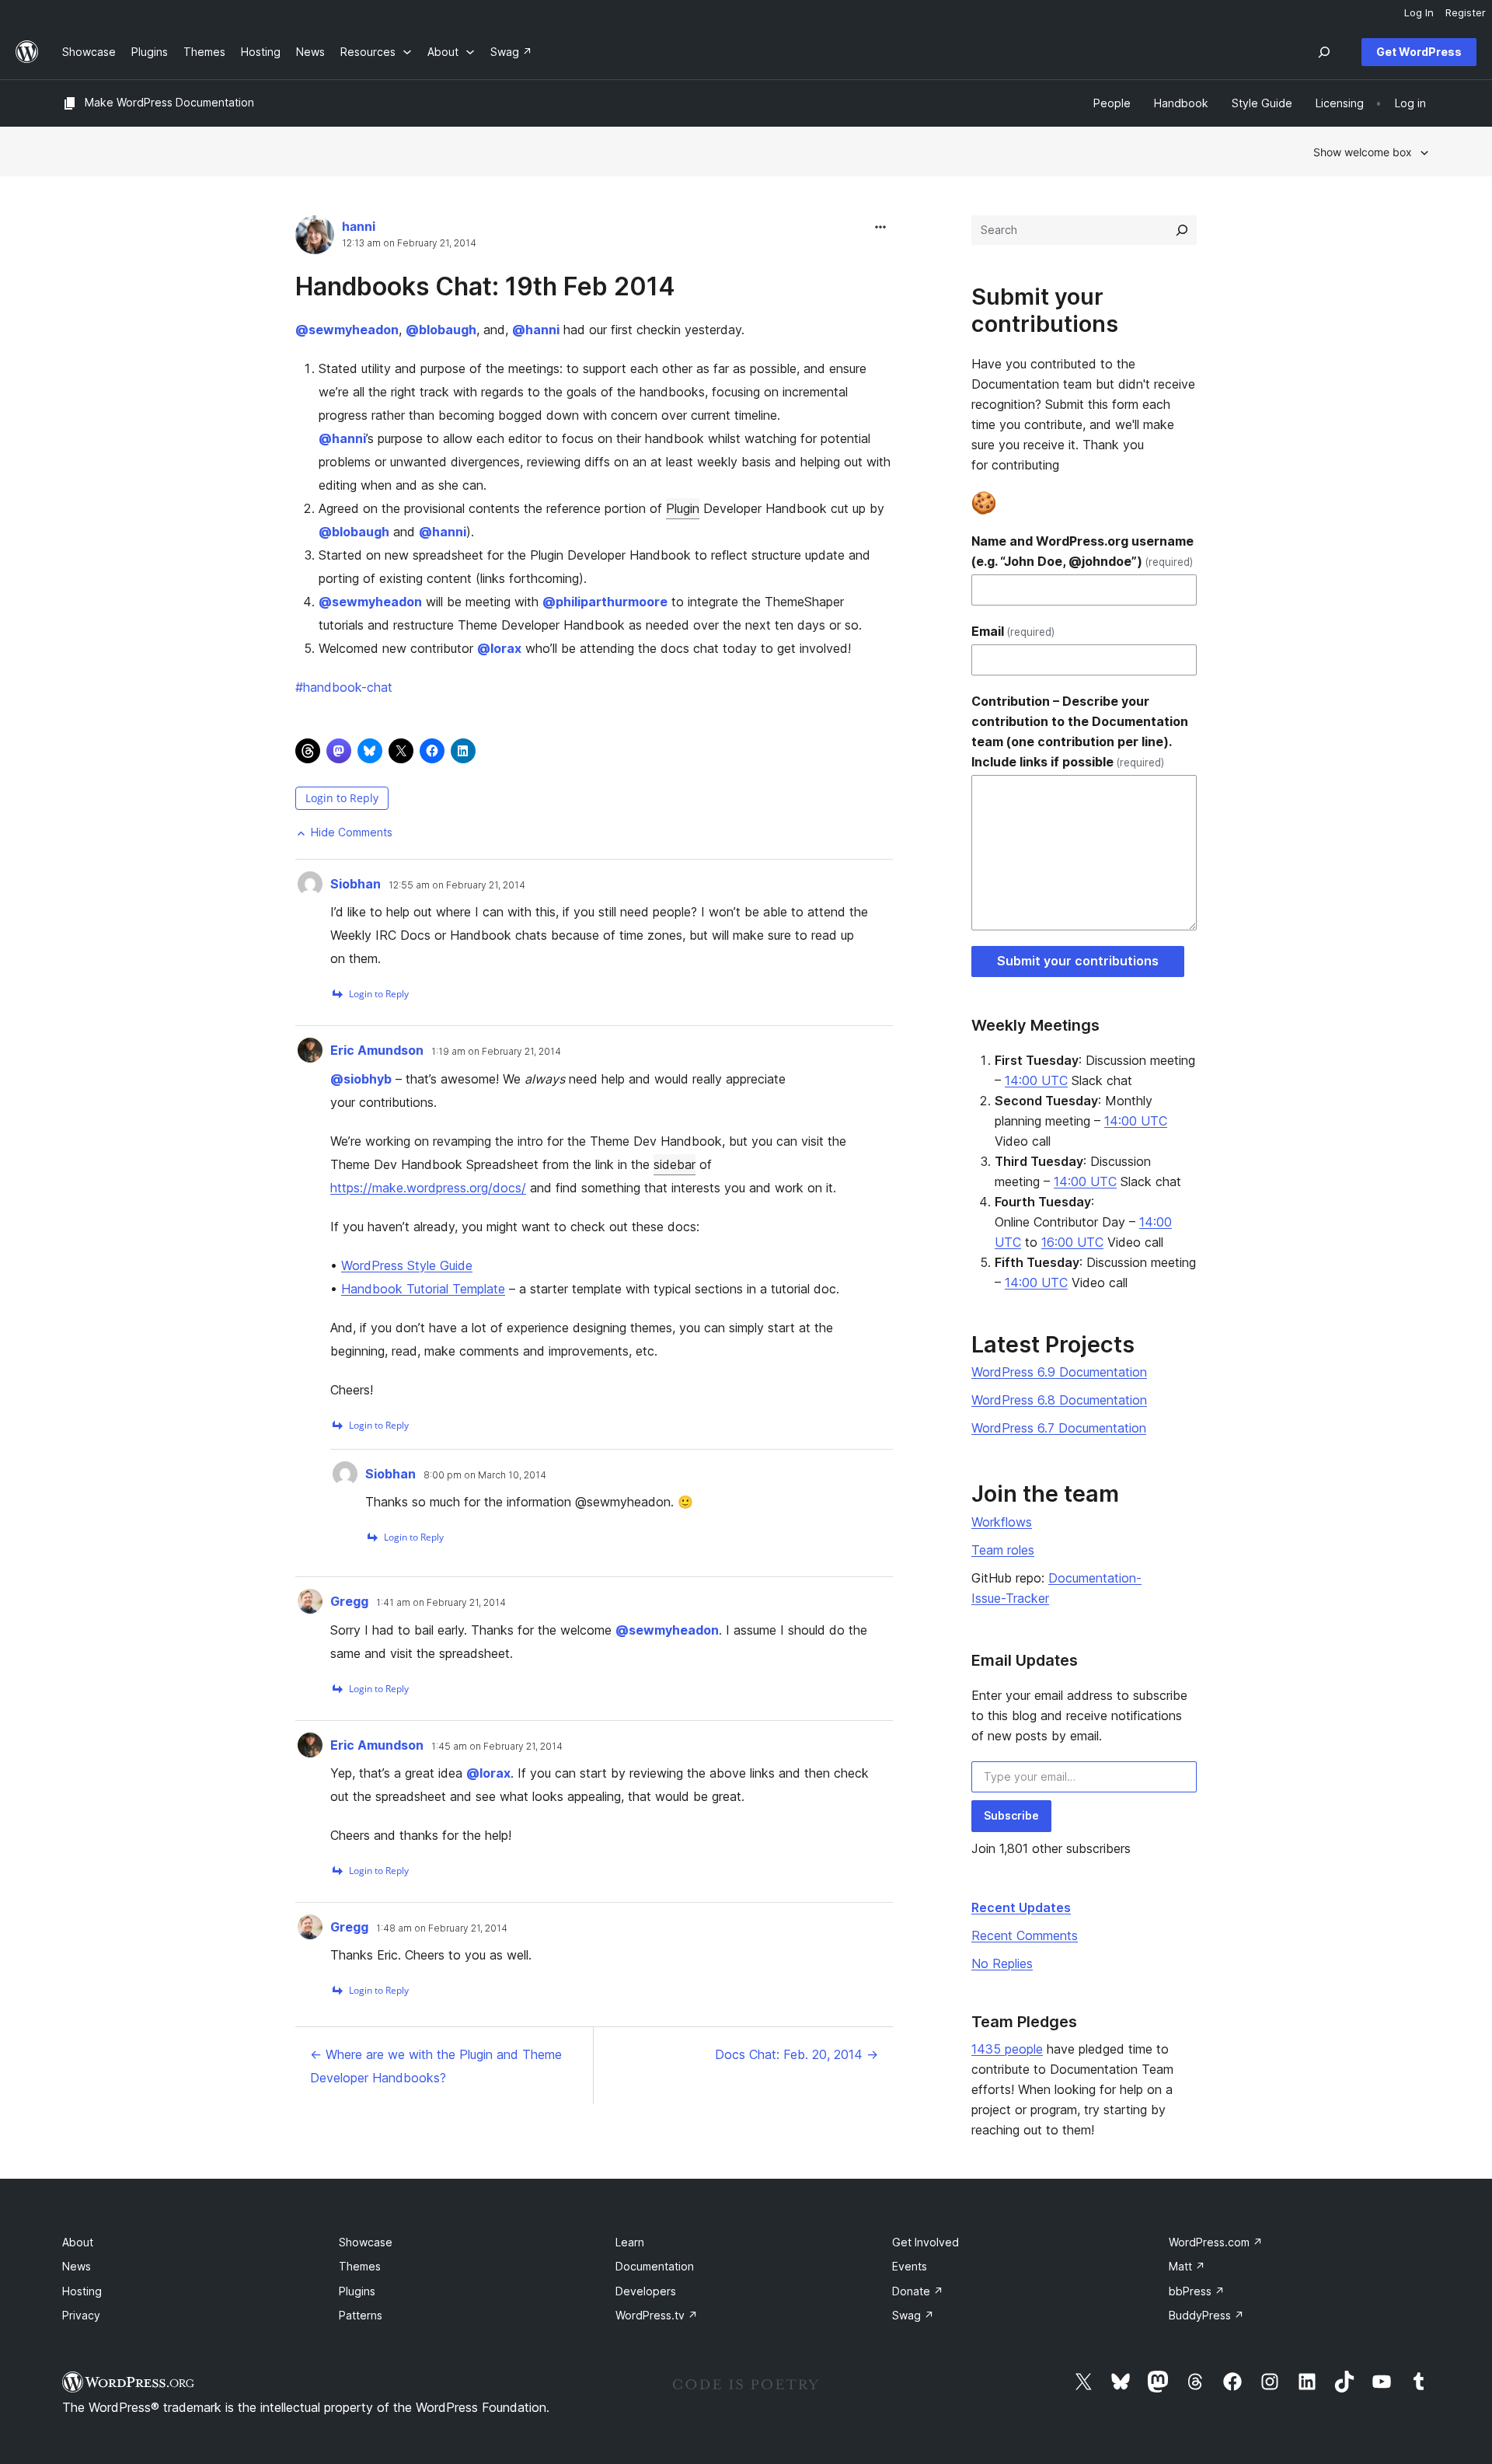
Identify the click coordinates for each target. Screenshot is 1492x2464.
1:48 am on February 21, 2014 (442, 1928)
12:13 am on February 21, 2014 (409, 243)
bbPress (1197, 2291)
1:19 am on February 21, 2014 (496, 1052)
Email (1013, 631)
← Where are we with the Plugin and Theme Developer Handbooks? (436, 2066)
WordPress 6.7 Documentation (1059, 1428)
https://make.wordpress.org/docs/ (428, 1188)
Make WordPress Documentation (169, 102)
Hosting (82, 2291)
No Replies (1002, 1963)
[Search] (1182, 230)
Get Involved (926, 2242)
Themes (360, 2266)
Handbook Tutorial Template (423, 1289)
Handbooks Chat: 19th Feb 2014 (485, 286)
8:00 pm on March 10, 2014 (485, 1475)
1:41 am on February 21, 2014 (441, 1603)
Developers (646, 2291)
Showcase (366, 2242)
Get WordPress (1419, 52)
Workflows (1002, 1522)
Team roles (1003, 1550)
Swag (913, 2315)
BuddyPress (1206, 2315)
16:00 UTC (1072, 1242)
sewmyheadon (347, 330)
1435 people (1007, 2049)
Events (910, 2266)
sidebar (675, 1164)
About (78, 2242)
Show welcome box (1363, 152)
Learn (630, 2242)
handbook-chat (344, 687)
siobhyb (361, 1079)
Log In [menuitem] (1419, 12)
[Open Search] (1324, 52)
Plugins (357, 2291)
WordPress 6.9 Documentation (1059, 1372)
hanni (359, 226)
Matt (1187, 2266)
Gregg (349, 1601)
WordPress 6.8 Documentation (1059, 1400)
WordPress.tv (657, 2315)
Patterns (361, 2315)
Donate (918, 2291)
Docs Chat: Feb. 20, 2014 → (797, 2054)
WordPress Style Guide (407, 1265)
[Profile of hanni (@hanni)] (315, 238)
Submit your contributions (1078, 961)
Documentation (655, 2266)
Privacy (81, 2315)
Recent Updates (1021, 1907)
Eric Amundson (377, 1050)
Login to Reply (342, 798)
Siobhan (356, 884)
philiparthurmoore (605, 602)
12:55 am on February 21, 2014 (457, 885)
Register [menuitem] (1466, 12)
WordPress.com (1216, 2242)
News (77, 2266)
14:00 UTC (1036, 1080)
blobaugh (441, 330)
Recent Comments (1025, 1935)
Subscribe (1011, 1815)
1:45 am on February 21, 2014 (497, 1747)
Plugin (683, 508)
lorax (499, 648)
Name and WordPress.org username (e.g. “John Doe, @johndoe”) (1082, 551)
